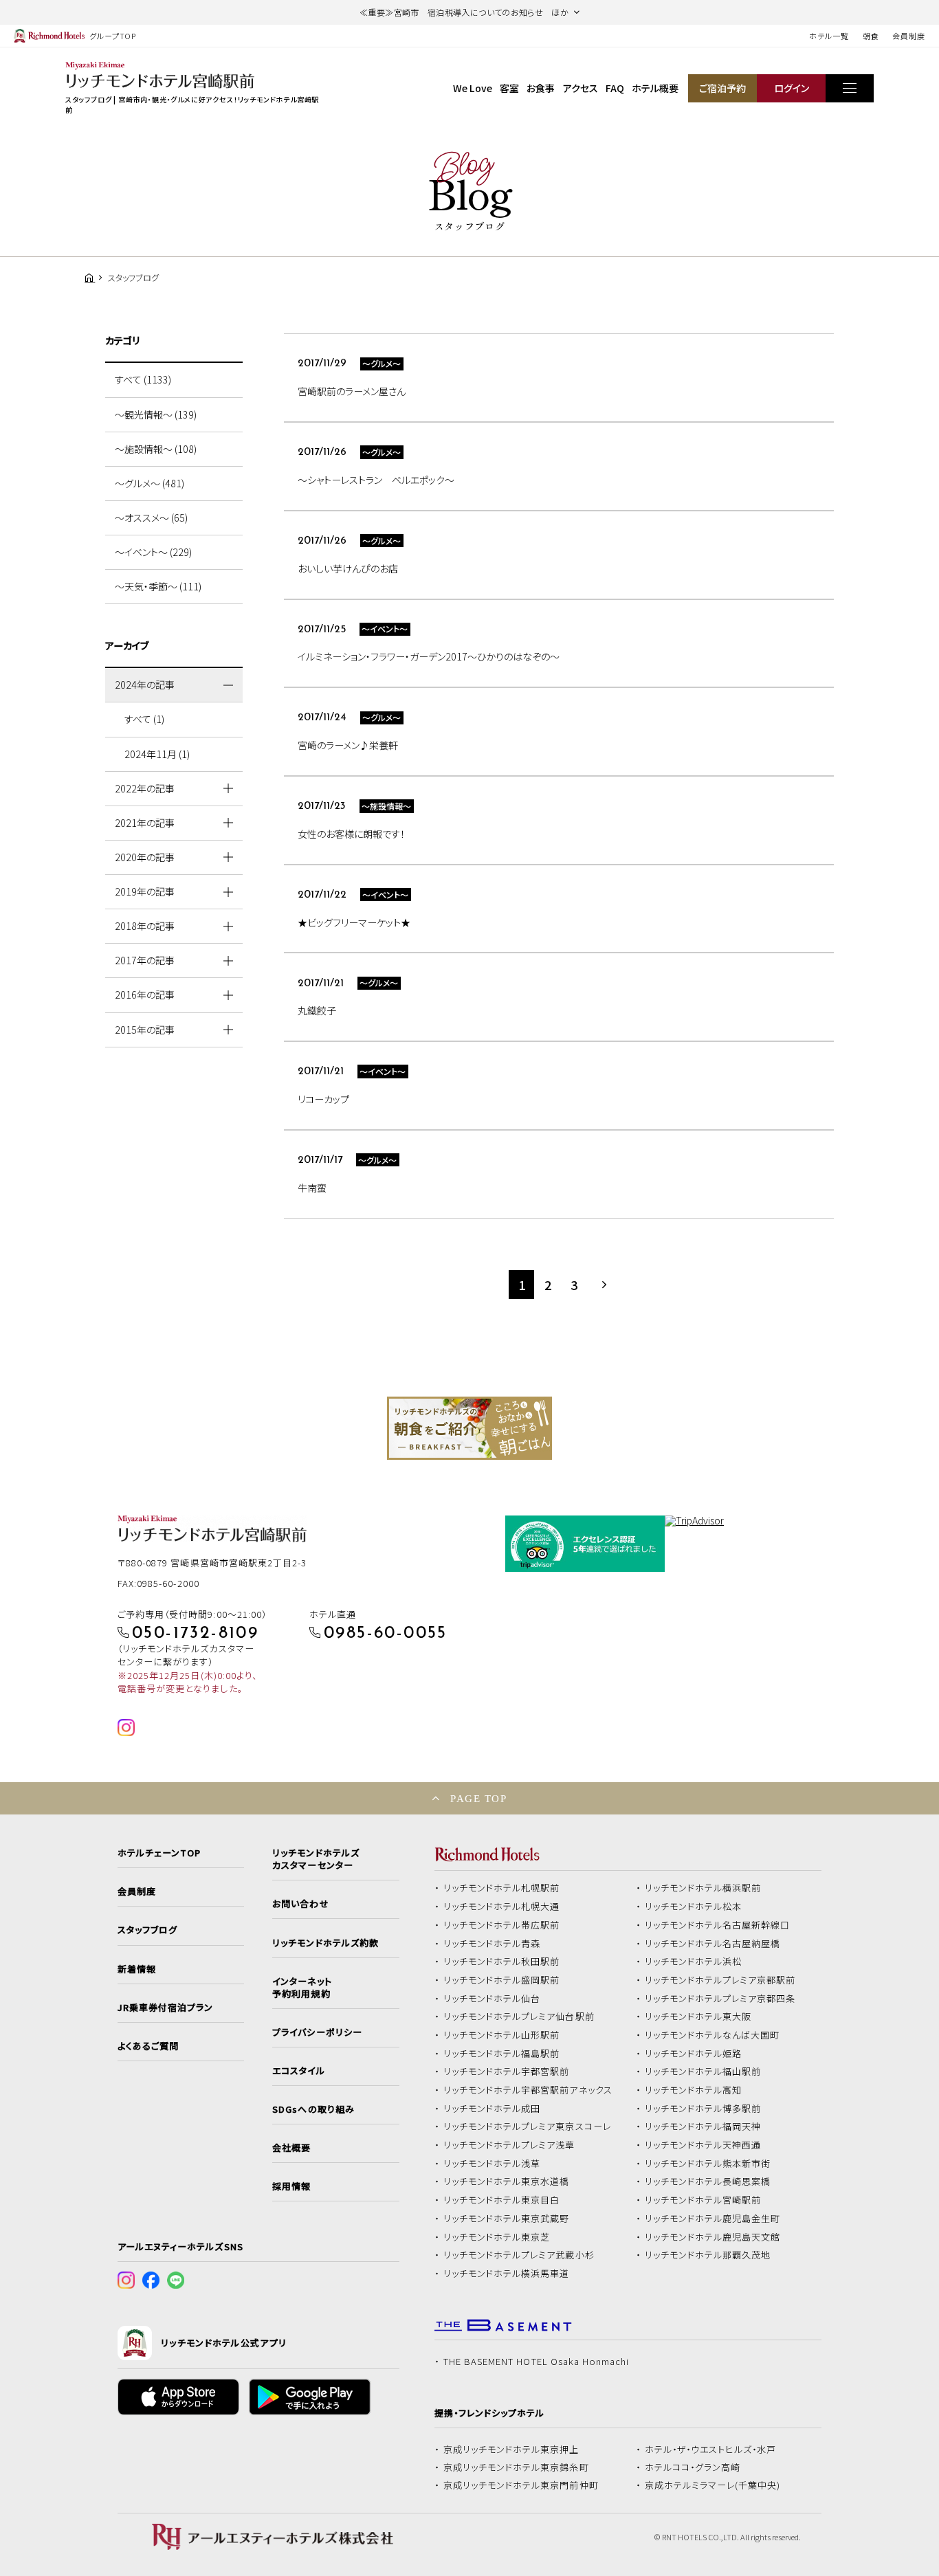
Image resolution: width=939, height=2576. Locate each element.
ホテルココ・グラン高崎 (693, 2467)
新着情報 (137, 1969)
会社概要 (291, 2148)
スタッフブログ (147, 1930)
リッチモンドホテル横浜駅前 (703, 1888)
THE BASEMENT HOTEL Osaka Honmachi (536, 2362)
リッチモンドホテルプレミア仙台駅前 (519, 2017)
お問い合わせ (300, 1904)
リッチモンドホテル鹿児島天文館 (713, 2237)
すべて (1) (144, 719)
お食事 (541, 88)
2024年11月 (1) (157, 754)
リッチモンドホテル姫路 (694, 2054)
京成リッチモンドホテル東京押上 (511, 2450)
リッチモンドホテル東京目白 (502, 2200)
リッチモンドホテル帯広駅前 (502, 1925)
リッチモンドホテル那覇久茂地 (708, 2255)
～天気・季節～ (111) (158, 586)
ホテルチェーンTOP (159, 1853)
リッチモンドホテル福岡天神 (703, 2127)
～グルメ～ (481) (150, 483)
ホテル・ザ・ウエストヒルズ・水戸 (711, 2450)
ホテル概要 (655, 88)
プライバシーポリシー (317, 2032)
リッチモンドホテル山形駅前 (502, 2035)
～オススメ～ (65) (151, 518)
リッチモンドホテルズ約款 (325, 1943)
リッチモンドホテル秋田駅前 (502, 1962)
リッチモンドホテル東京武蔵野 (507, 2219)
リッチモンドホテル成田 (492, 2109)
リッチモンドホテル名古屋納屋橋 (713, 1944)
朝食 (871, 36)
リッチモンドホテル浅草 (492, 2164)
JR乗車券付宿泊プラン (166, 2008)
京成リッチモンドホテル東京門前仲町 (521, 2485)
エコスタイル (298, 2071)
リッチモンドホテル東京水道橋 (507, 2181)
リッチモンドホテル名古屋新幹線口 (718, 1925)
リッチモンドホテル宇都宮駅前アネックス (528, 2090)
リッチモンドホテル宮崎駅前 (703, 2200)
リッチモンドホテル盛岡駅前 (502, 1980)
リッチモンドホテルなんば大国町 (712, 2035)
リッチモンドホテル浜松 (694, 1962)
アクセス (581, 88)
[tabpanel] (469, 1428)
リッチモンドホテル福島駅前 (502, 2054)
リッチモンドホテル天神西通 (703, 2145)
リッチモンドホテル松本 (694, 1907)
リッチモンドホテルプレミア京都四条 (720, 1999)
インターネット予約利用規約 (302, 1988)
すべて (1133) (143, 379)
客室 (509, 88)
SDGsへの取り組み (313, 2109)
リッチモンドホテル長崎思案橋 (708, 2181)
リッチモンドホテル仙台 (492, 1999)
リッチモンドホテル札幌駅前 (502, 1888)
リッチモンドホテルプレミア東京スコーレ (527, 2127)
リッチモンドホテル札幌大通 (502, 1907)
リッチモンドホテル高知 (694, 2090)
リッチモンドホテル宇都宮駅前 (507, 2072)
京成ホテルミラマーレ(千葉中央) (713, 2485)
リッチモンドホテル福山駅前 (703, 2072)
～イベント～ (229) (153, 552)
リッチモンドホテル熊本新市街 (708, 2164)
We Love (473, 88)
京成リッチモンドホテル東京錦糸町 (516, 2467)
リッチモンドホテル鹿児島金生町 (713, 2219)
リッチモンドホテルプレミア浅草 (509, 2145)
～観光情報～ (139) (156, 414)
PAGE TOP (478, 1798)
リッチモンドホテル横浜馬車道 (507, 2274)
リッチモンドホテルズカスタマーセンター (316, 1859)
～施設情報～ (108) (156, 449)
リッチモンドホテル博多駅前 (703, 2109)
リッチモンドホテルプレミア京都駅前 (720, 1980)
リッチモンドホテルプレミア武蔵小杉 (519, 2255)
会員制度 (909, 36)
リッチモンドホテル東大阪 (698, 2017)
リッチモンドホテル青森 (492, 1944)
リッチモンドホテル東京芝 (497, 2237)
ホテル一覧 (829, 36)
